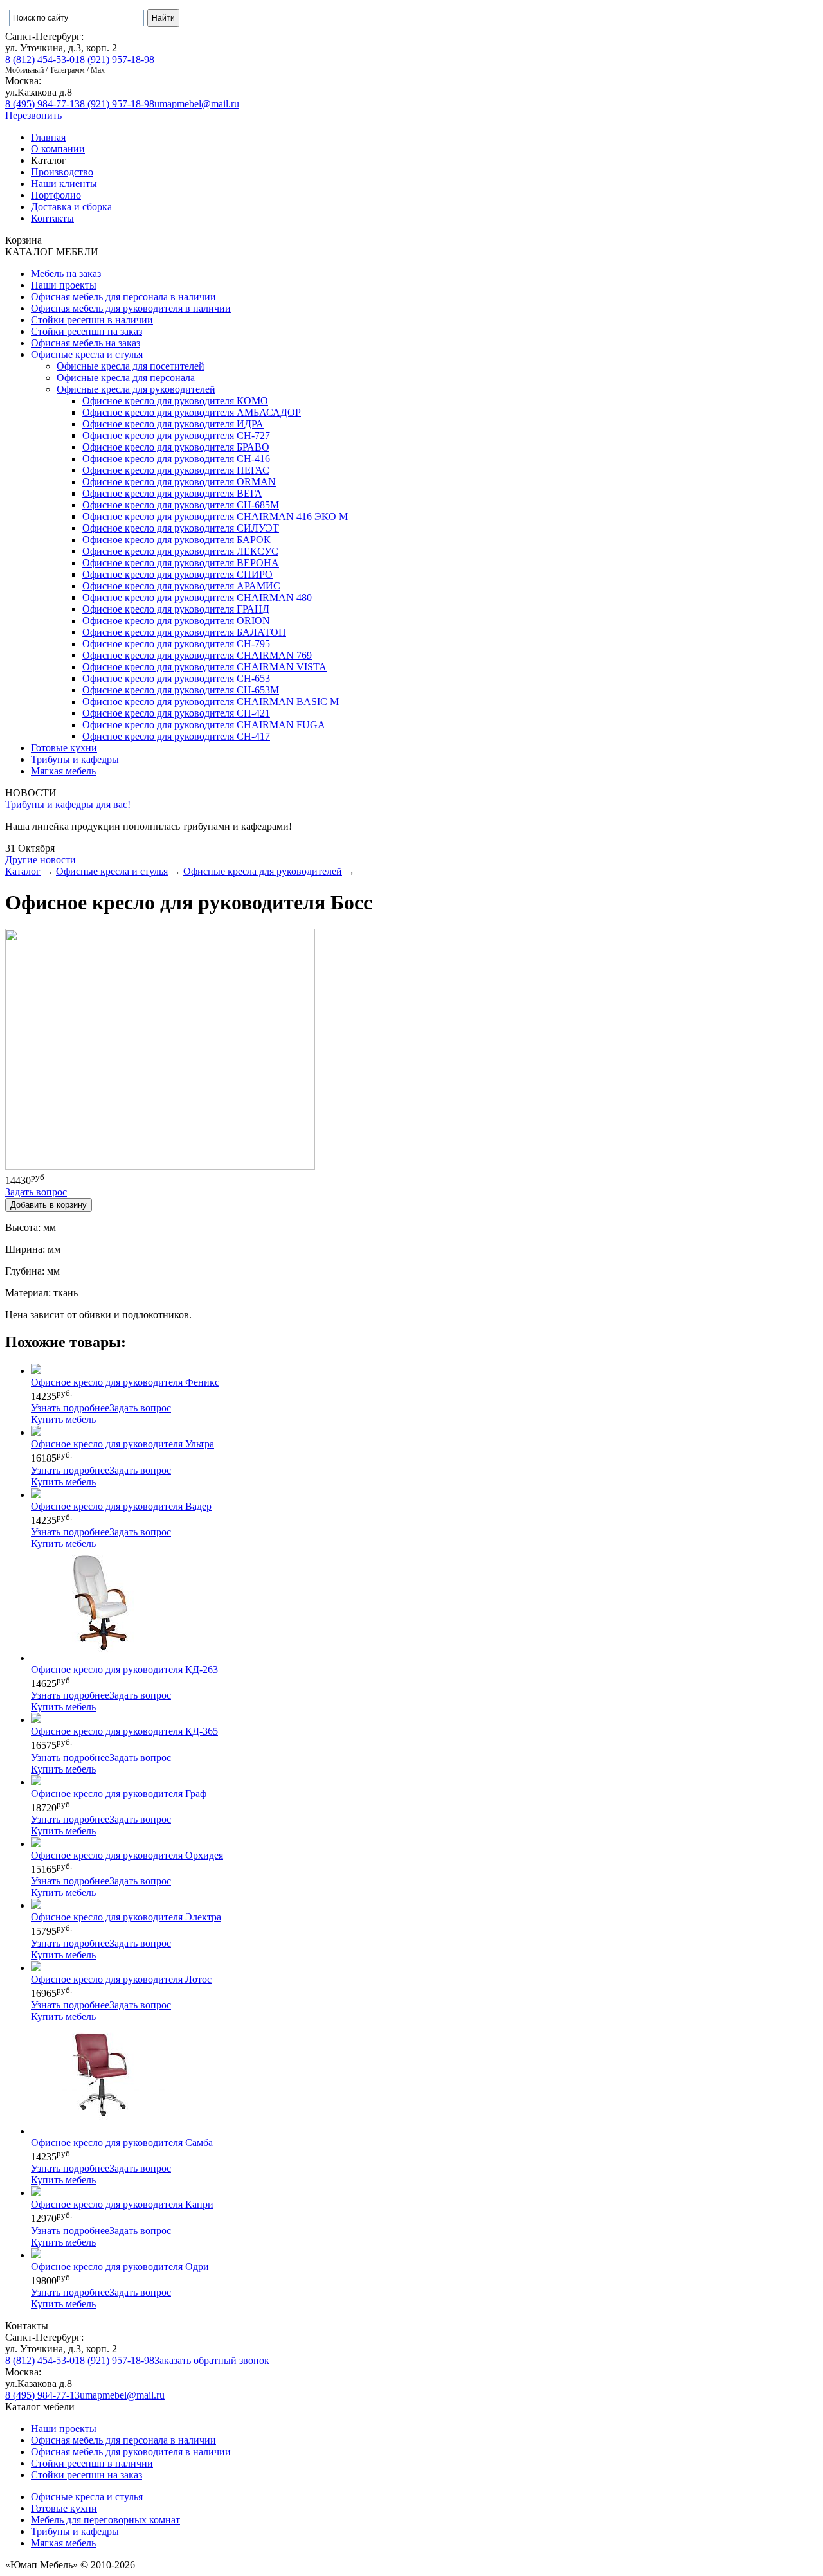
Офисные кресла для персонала (126, 378)
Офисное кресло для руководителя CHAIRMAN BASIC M (211, 702)
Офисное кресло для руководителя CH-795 (176, 644)
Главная (48, 137)
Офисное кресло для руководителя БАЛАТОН (184, 632)
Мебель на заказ (66, 273)
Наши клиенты (64, 183)
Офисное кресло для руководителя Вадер (121, 1506)
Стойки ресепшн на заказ (86, 331)
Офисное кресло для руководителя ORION (176, 621)
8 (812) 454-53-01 (42, 59)
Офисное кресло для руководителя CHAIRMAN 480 (197, 597)
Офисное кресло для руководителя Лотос (121, 1979)
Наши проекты (64, 285)
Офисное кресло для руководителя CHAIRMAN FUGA (204, 725)
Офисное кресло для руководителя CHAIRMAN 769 (197, 655)
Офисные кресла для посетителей (131, 366)
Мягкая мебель (63, 771)
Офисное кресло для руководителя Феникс (125, 1382)
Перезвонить (33, 115)
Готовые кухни (64, 748)
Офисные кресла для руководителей (136, 389)
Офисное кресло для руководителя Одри (120, 2267)
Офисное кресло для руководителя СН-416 (176, 459)
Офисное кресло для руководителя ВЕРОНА (181, 563)
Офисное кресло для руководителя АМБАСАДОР (192, 412)
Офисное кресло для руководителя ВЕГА (172, 493)
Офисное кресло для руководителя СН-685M (181, 505)
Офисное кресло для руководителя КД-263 (124, 1669)
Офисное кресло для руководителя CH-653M (181, 690)
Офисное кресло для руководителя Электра (126, 1917)
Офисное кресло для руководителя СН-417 (176, 736)
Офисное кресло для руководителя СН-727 (176, 435)
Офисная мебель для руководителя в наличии (131, 308)
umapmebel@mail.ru (197, 104)
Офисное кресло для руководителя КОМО (175, 401)
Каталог (23, 871)
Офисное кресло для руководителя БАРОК (176, 540)
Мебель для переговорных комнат (105, 2520)
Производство (62, 172)
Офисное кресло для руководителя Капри (122, 2204)
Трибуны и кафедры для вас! (68, 804)
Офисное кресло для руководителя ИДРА (173, 424)
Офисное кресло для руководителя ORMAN (179, 482)
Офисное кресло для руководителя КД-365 (124, 1731)
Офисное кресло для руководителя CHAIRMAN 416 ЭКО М (215, 516)
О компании (58, 149)
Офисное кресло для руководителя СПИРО (177, 574)
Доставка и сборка (71, 207)
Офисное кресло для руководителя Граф (119, 1793)
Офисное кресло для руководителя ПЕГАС (176, 470)
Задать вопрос (140, 1408)
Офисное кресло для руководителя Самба (122, 2142)
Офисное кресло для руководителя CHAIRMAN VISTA (204, 667)
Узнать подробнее (70, 1408)
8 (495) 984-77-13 (42, 104)
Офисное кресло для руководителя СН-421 (176, 713)
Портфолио (56, 195)
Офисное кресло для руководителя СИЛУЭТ (181, 528)
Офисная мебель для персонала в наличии (123, 297)
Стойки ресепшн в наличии (92, 320)
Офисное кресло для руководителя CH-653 (176, 678)
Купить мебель (63, 1419)
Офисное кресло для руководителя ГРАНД (176, 609)
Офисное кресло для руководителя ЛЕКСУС (180, 551)
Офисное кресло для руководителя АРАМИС (181, 586)
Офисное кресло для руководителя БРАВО (176, 447)
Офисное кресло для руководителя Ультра (122, 1444)
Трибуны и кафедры (75, 759)
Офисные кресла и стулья (87, 354)
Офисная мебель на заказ (86, 343)
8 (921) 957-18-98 (117, 59)
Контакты (52, 218)
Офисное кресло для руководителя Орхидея (127, 1855)
